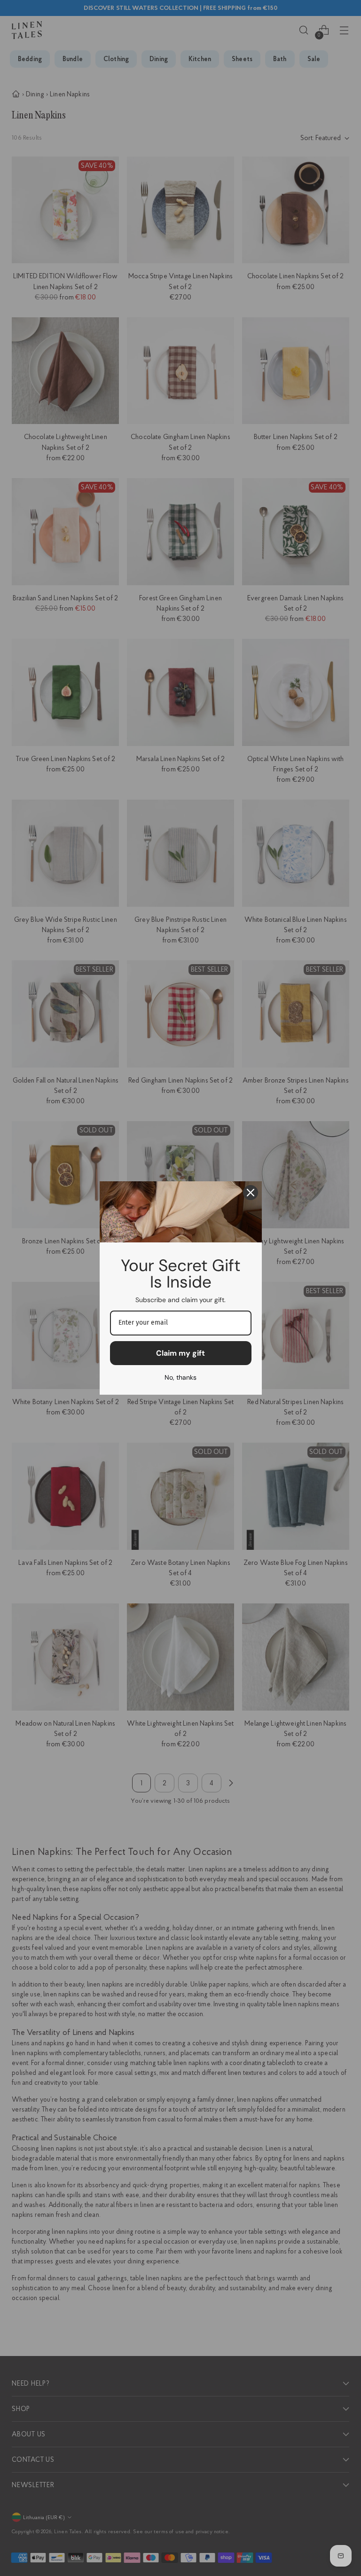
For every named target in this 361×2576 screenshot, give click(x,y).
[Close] (251, 1193)
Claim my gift (180, 1353)
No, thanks (180, 1377)
